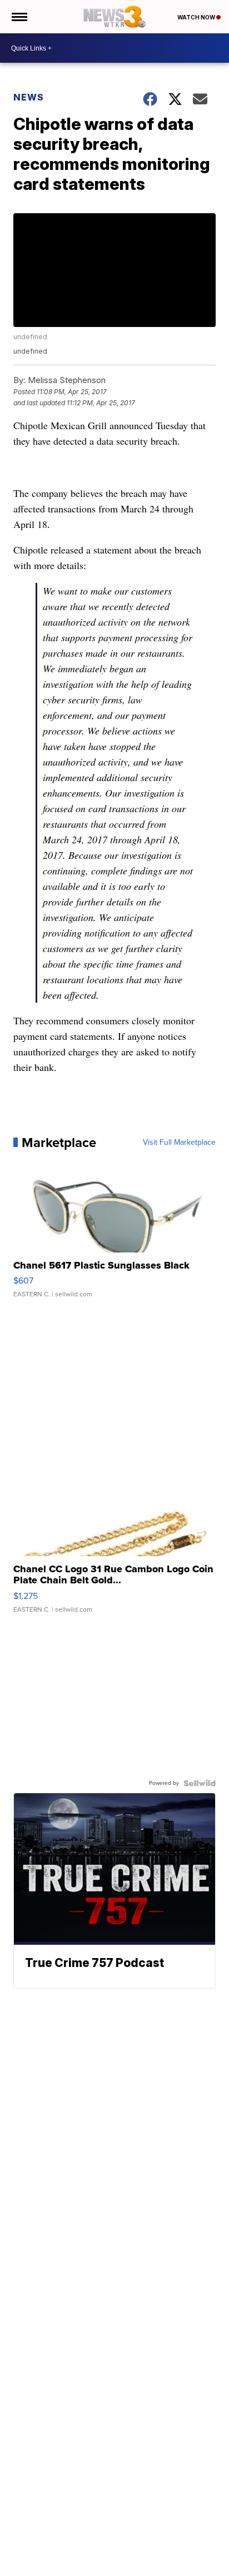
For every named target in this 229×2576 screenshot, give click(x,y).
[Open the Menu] (19, 17)
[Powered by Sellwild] (200, 1783)
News (29, 97)
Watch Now (197, 17)
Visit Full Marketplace (179, 1143)
